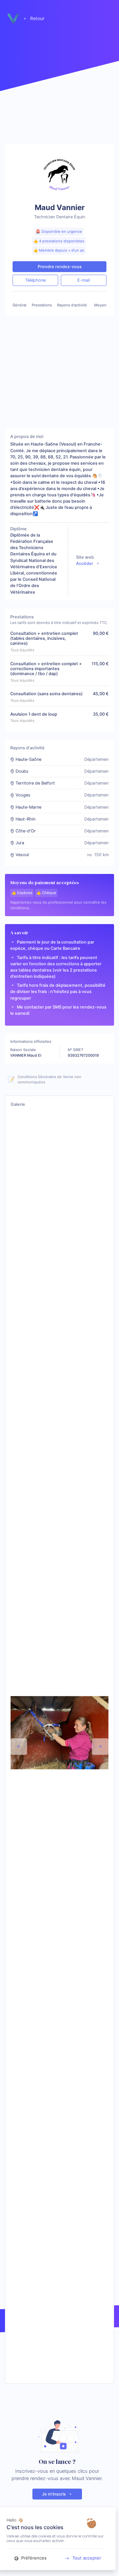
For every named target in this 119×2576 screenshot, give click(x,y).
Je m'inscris (54, 2494)
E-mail (84, 280)
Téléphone (35, 280)
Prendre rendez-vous (60, 267)
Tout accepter (87, 2558)
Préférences (33, 2558)
